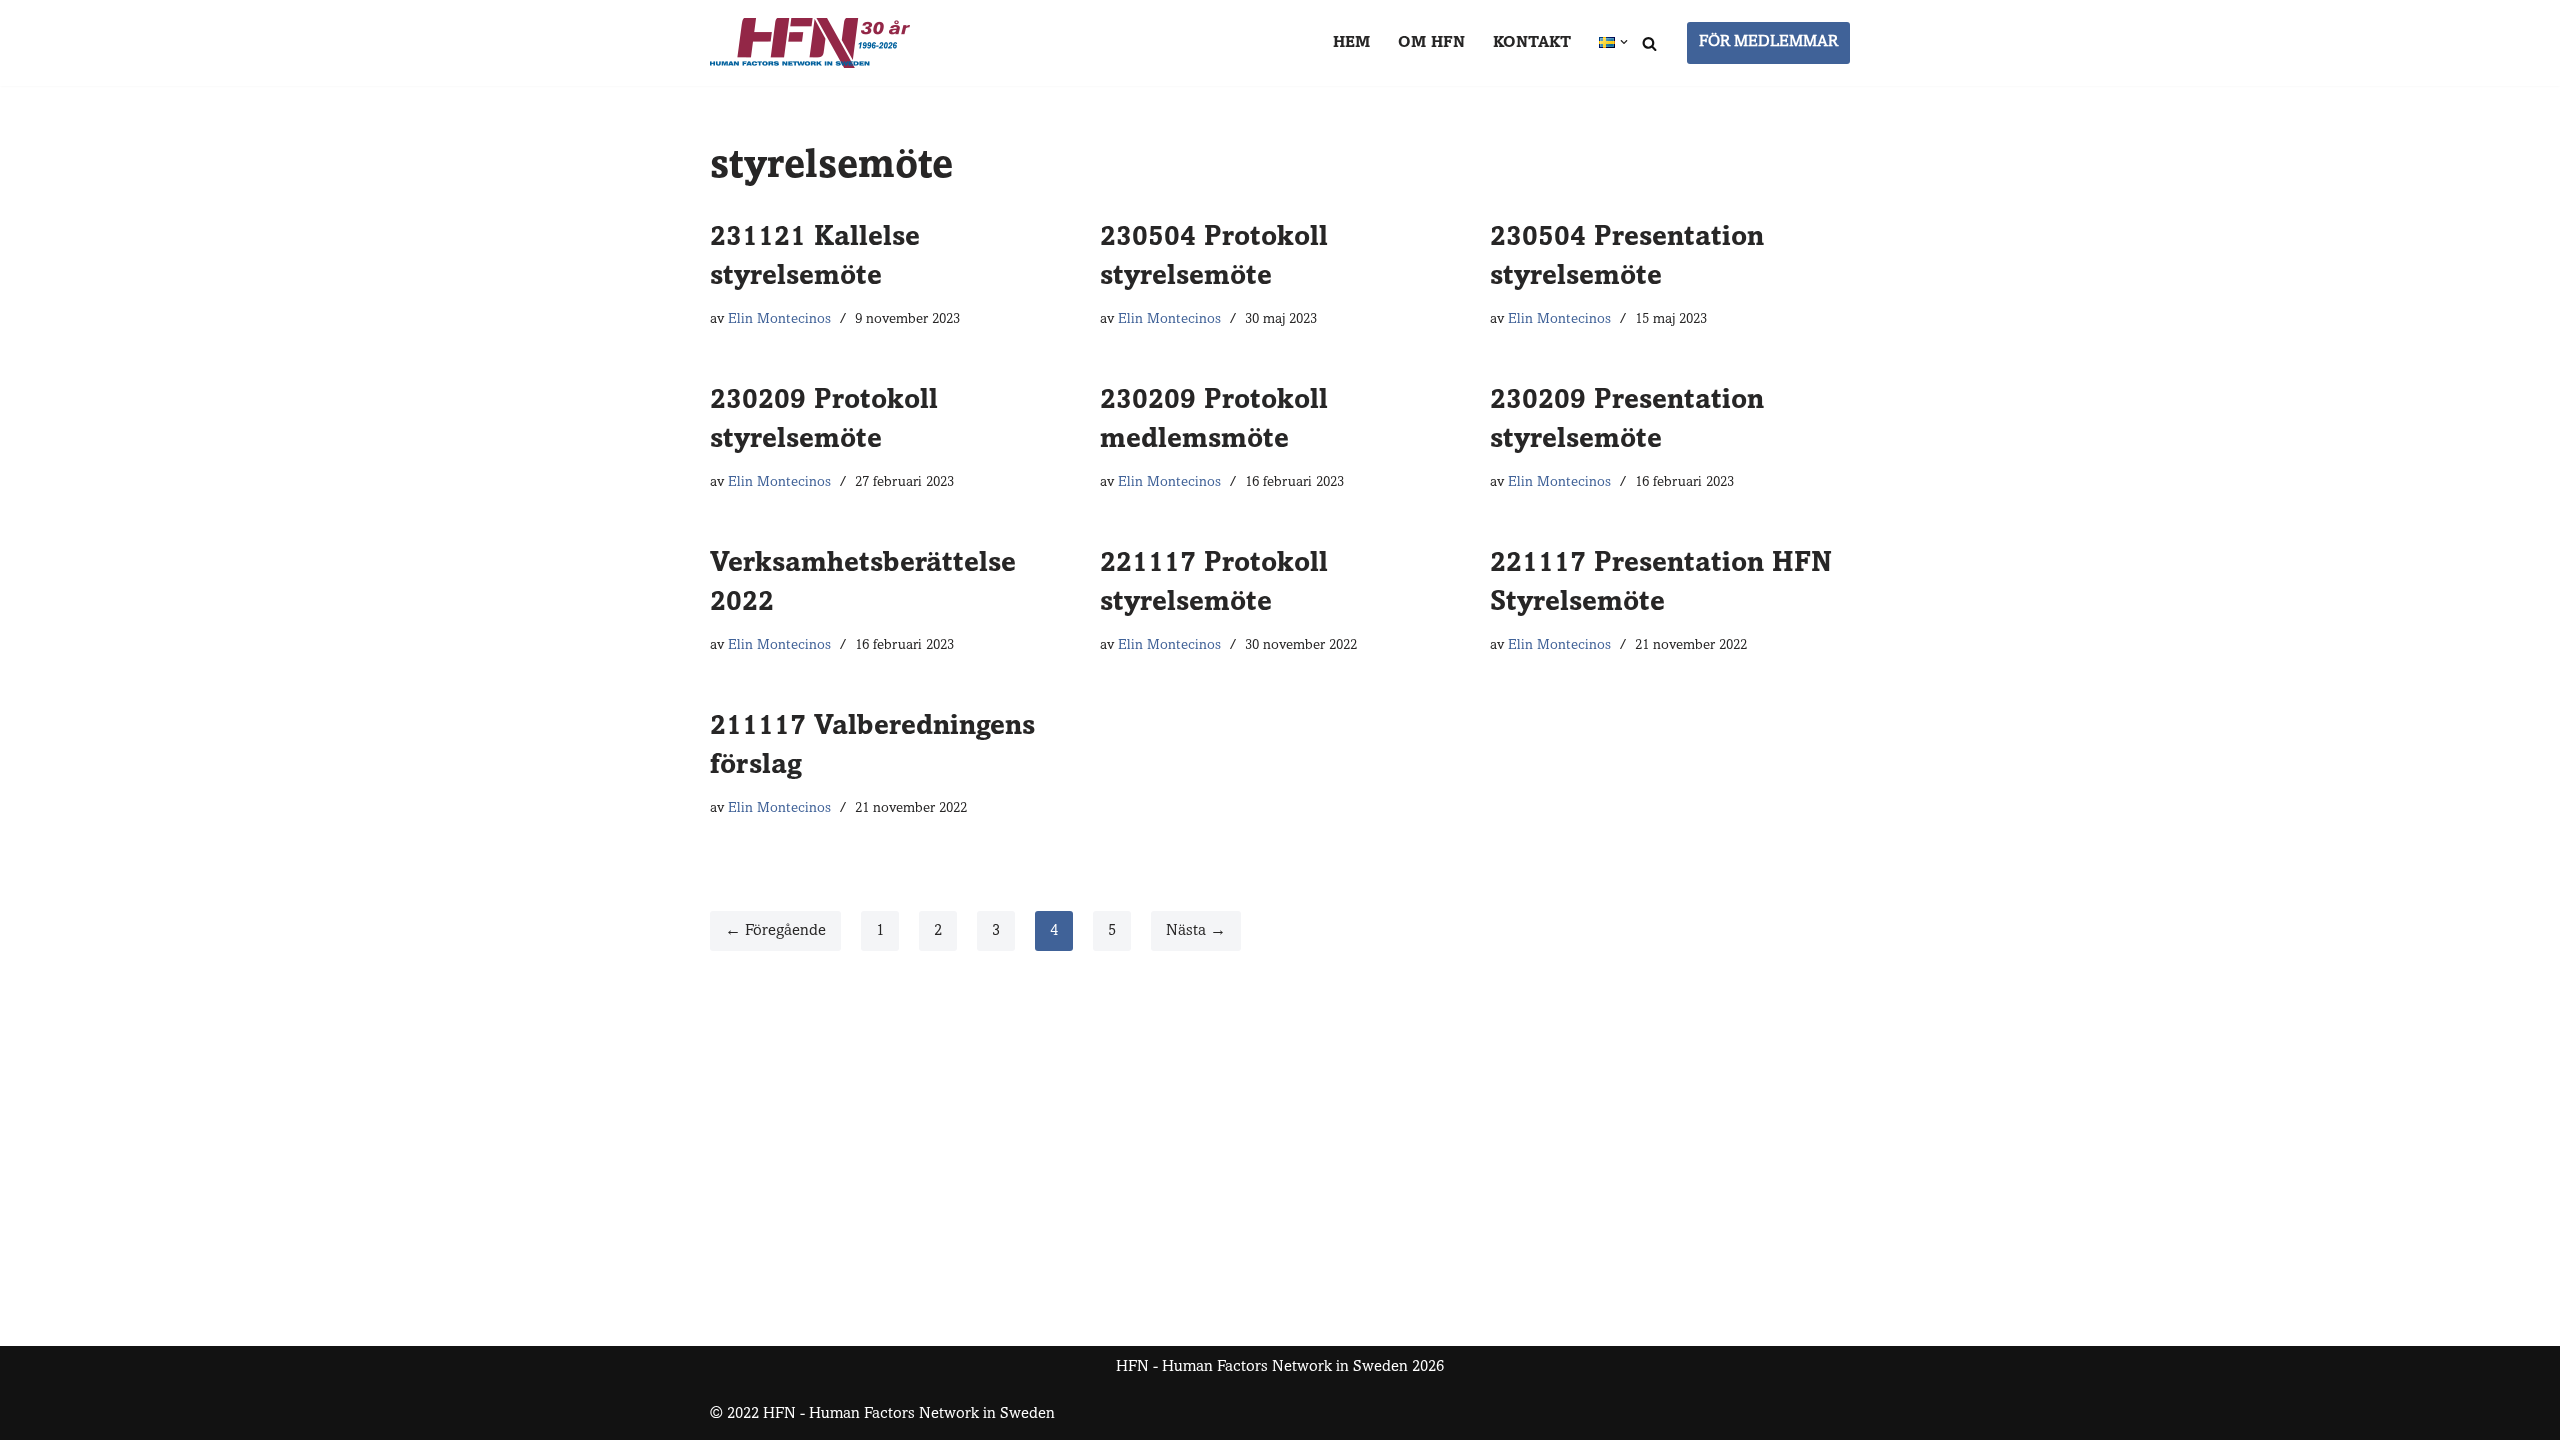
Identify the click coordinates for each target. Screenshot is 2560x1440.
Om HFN (1431, 43)
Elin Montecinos (779, 320)
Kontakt (1532, 43)
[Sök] (1649, 43)
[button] (1624, 42)
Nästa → (1196, 931)
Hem (1351, 43)
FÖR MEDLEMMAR (1768, 42)
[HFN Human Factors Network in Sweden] (810, 43)
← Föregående (775, 931)
